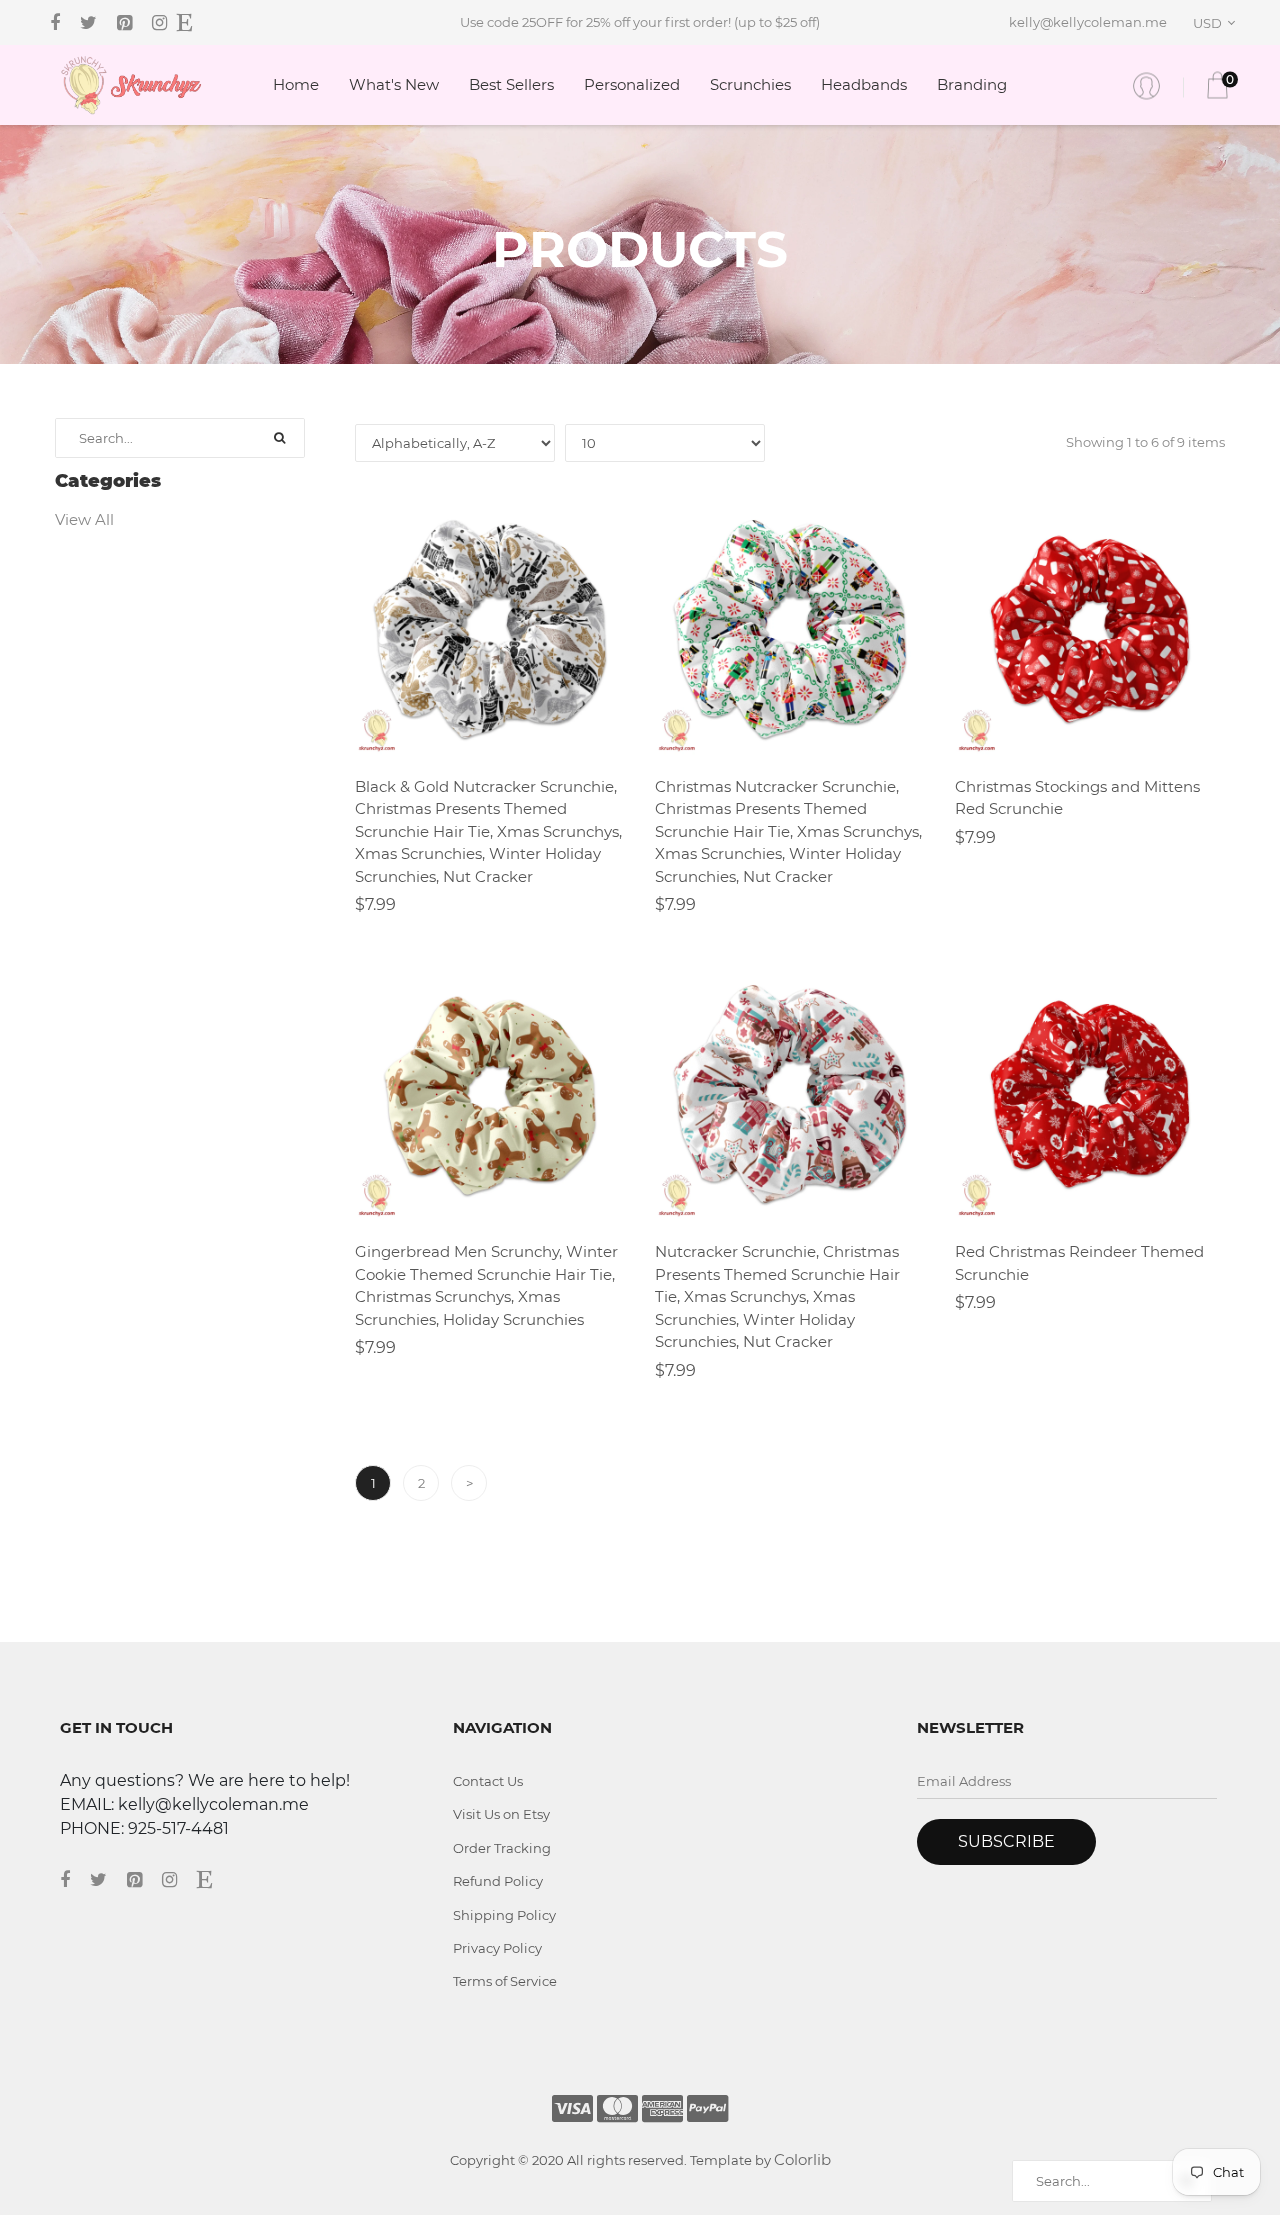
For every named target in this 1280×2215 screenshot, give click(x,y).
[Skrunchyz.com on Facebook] (55, 23)
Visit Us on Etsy (501, 1814)
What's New (394, 84)
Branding (972, 84)
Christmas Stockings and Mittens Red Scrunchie (1077, 798)
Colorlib (802, 2159)
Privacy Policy (497, 1948)
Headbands (864, 84)
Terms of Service (505, 1981)
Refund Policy (498, 1881)
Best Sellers (511, 84)
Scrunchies (750, 84)
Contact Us (488, 1781)
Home (296, 84)
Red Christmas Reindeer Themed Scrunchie (1079, 1263)
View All (84, 519)
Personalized (632, 84)
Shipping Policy (504, 1915)
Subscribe (1006, 1841)
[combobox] (1217, 23)
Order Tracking (502, 1848)
